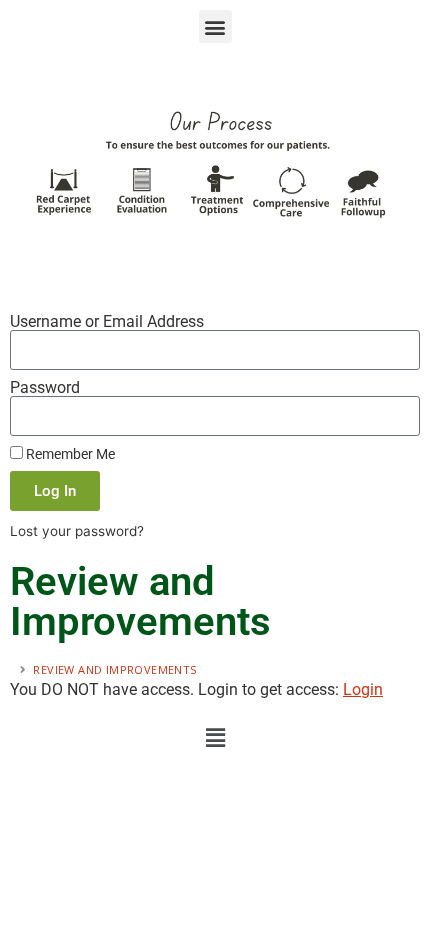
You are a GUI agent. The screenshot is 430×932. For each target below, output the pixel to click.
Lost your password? (77, 531)
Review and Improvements (116, 669)
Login (363, 689)
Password (45, 388)
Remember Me (69, 454)
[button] (215, 26)
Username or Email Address (107, 322)
